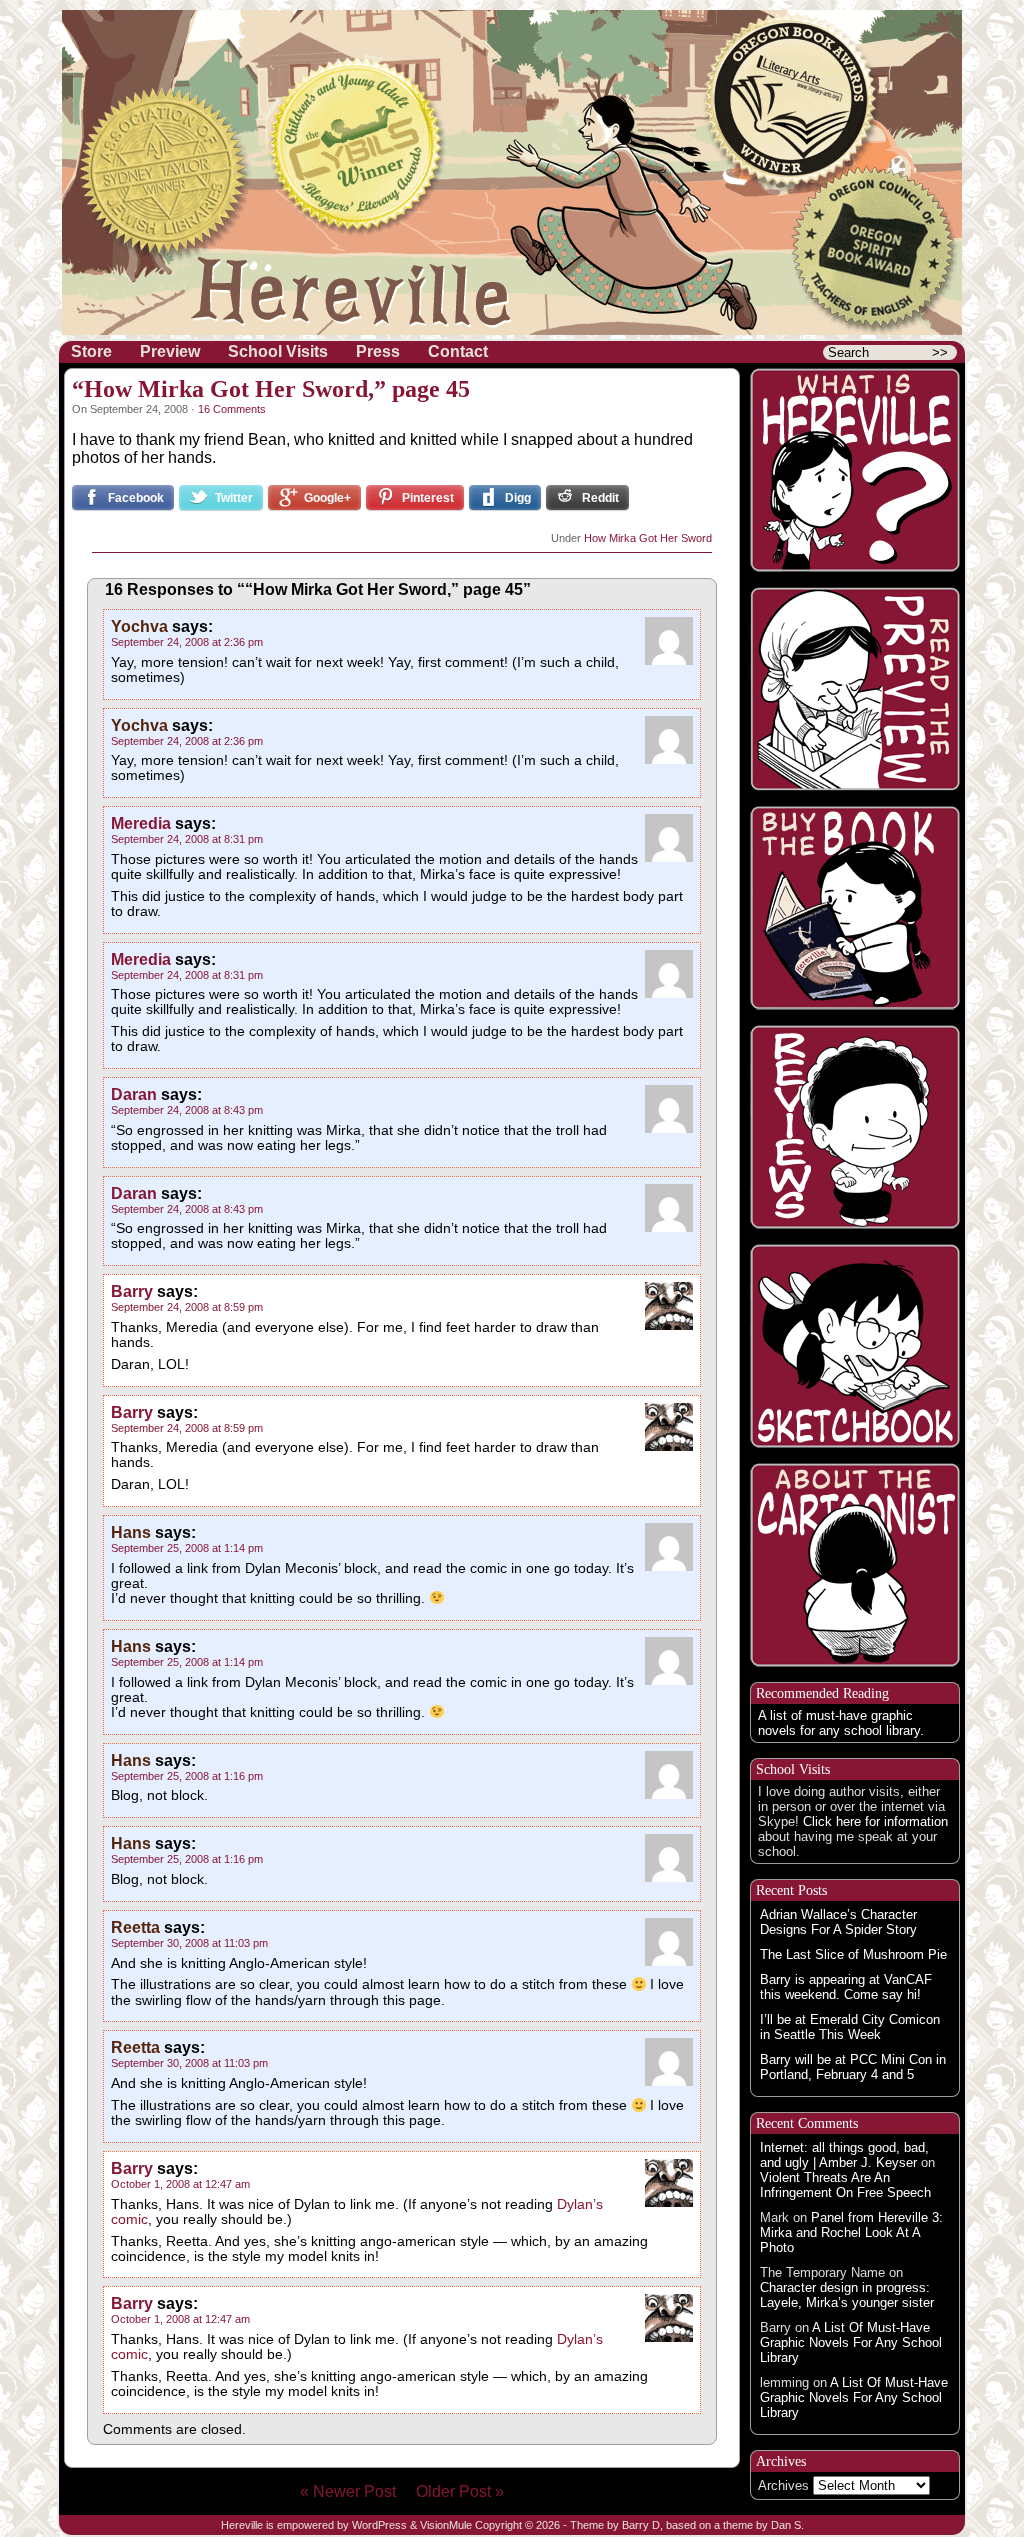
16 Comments (232, 409)
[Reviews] (855, 1127)
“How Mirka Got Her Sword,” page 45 (271, 389)
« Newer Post (356, 2491)
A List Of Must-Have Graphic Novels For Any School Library (851, 2342)
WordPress (379, 2525)
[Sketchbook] (855, 1346)
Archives (783, 2485)
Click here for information (875, 1821)
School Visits (278, 351)
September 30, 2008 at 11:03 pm (189, 1943)
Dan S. (787, 2525)
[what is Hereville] (855, 470)
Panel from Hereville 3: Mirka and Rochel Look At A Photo (851, 2232)
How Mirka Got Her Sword (648, 538)
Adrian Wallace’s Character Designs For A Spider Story (838, 1922)
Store (91, 351)
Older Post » (460, 2491)
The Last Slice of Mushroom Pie (853, 1954)
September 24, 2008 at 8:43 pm (187, 1110)
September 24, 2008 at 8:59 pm (187, 1307)
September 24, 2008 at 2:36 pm (187, 642)
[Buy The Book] (855, 908)
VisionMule (446, 2525)
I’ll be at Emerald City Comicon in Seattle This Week (850, 2027)
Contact (458, 351)
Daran (134, 1094)
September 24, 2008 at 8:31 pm (187, 839)
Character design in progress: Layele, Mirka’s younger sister (847, 2295)
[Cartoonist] (855, 1565)
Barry (132, 1291)
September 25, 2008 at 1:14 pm (187, 1548)
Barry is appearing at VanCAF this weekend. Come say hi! (846, 1987)
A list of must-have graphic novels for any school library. (841, 1723)
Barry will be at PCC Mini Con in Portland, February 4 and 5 (853, 2067)
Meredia (141, 823)
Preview (170, 351)
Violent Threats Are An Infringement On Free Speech (845, 2185)
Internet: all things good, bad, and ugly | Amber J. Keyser (844, 2155)
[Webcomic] (855, 689)
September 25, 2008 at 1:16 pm (187, 1776)
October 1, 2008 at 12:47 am (180, 2184)
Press (378, 351)
